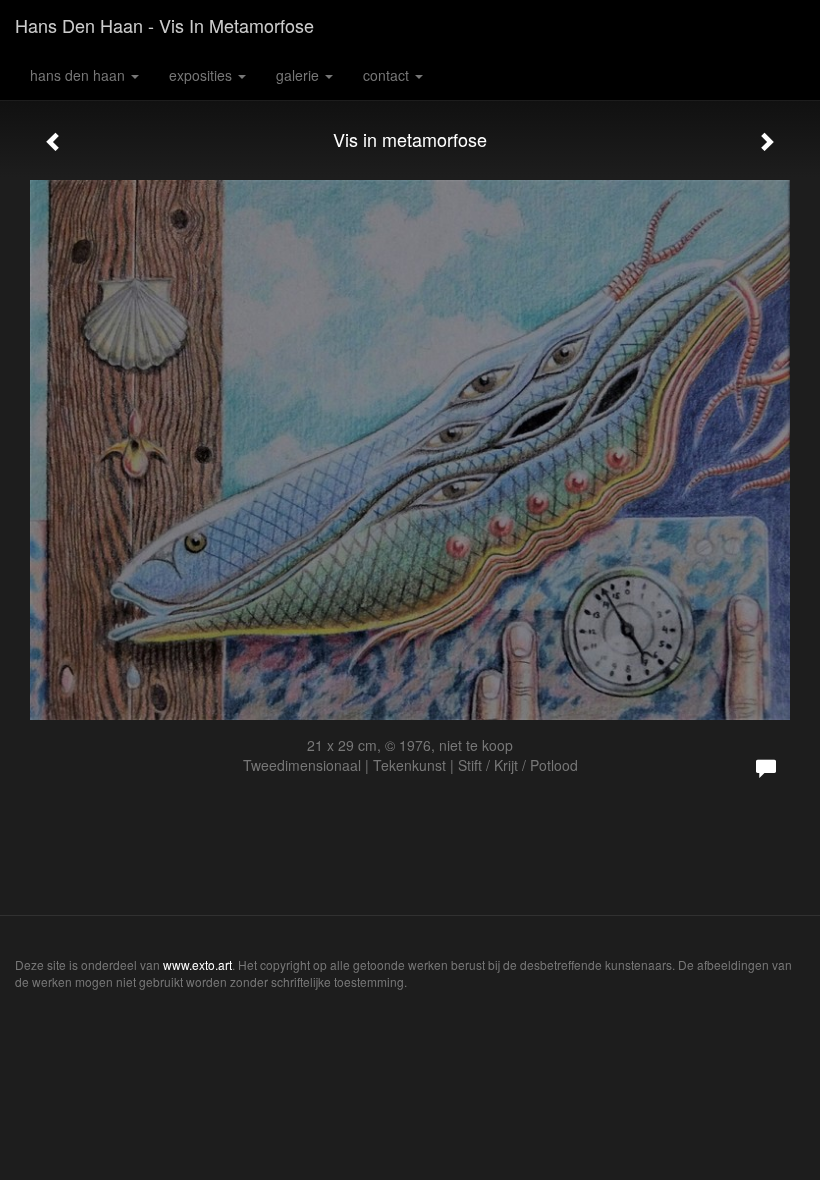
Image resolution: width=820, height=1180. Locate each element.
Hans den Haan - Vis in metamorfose (164, 25)
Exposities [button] (202, 75)
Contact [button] (388, 75)
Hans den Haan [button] (79, 75)
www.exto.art (197, 964)
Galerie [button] (299, 75)
